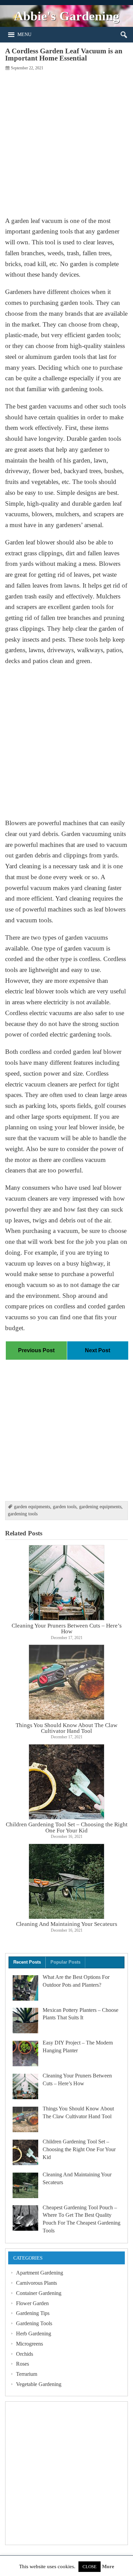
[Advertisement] (66, 143)
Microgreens (29, 2344)
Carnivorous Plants (36, 2283)
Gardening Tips (33, 2313)
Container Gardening (39, 2293)
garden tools (65, 1507)
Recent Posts (27, 1962)
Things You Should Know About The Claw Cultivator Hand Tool (66, 1728)
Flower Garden (32, 2303)
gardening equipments (100, 1507)
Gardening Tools (34, 2323)
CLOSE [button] (90, 2567)
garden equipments (32, 1507)
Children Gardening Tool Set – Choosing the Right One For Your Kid (67, 1827)
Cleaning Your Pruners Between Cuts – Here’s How (67, 1628)
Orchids (25, 2354)
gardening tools (23, 1514)
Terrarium (27, 2374)
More (108, 2567)
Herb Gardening (34, 2334)
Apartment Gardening (40, 2273)
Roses (23, 2364)
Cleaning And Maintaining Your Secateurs (67, 1924)
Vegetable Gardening (39, 2384)
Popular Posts (65, 1962)
